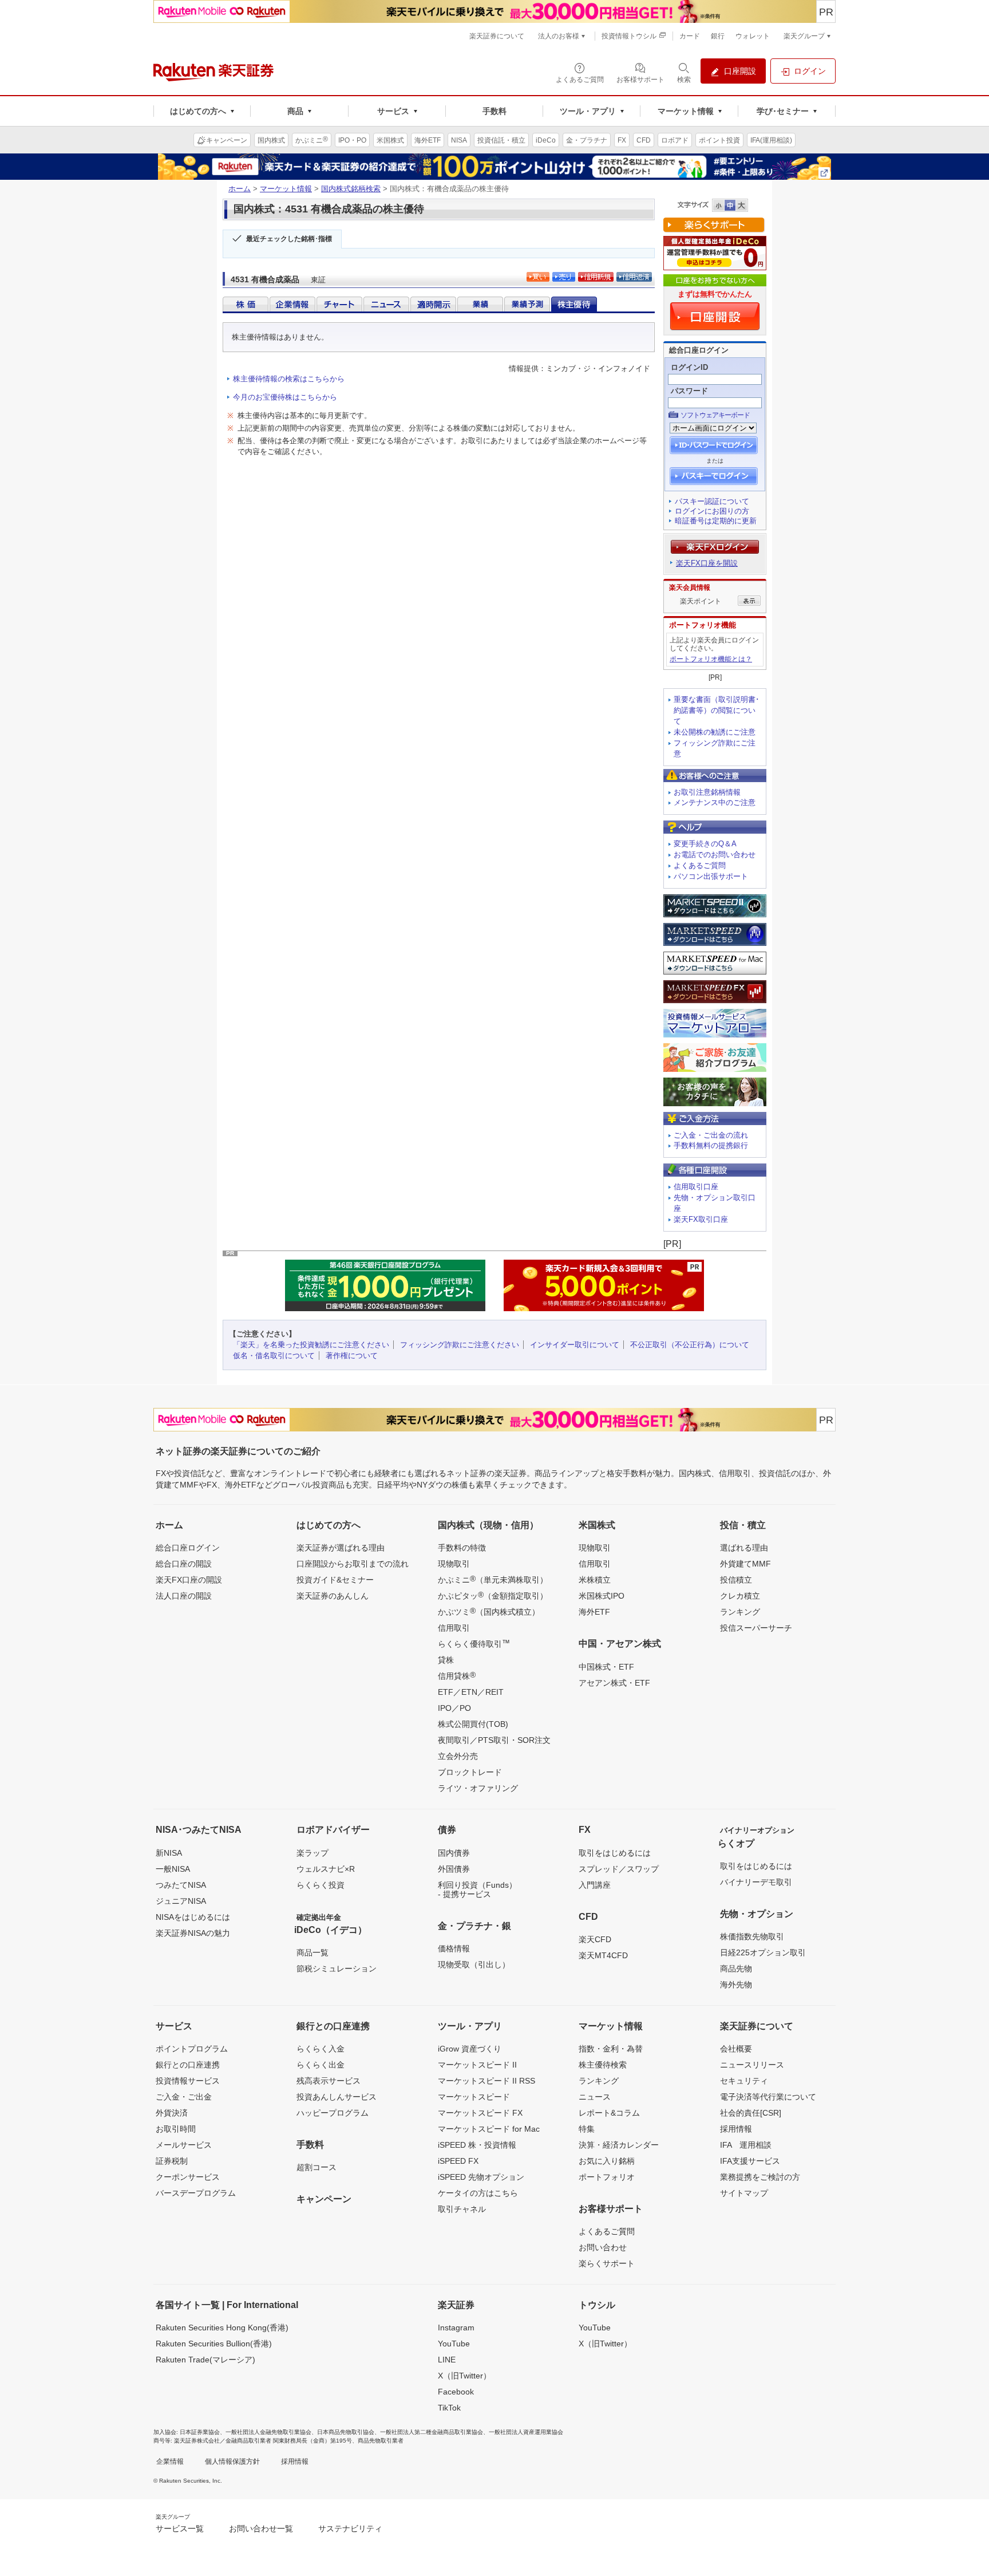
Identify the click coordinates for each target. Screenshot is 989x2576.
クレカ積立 (740, 1596)
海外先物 (736, 1985)
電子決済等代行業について (768, 2097)
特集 (587, 2129)
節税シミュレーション (337, 1969)
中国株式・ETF (606, 1667)
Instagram (456, 2328)
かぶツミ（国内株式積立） (489, 1611)
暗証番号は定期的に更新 (716, 521)
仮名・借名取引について (274, 1356)
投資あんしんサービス (337, 2097)
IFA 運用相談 (746, 2145)
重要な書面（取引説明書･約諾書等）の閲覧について (717, 710)
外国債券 (454, 1869)
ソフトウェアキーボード (715, 415)
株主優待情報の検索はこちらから (289, 379)
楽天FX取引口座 (701, 1219)
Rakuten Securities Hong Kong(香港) (222, 2328)
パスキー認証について (712, 501)
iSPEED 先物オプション (481, 2177)
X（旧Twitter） (464, 2376)
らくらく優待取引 (474, 1643)
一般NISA (173, 1869)
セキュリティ (744, 2081)
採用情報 (736, 2129)
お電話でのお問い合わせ (715, 855)
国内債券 (454, 1853)
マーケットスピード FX (480, 2113)
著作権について (352, 1356)
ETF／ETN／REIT (471, 1692)
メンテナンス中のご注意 (715, 802)
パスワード (689, 391)
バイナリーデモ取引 (756, 1882)
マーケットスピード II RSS (486, 2081)
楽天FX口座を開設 (707, 563)
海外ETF (594, 1612)
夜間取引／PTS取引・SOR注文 (494, 1740)
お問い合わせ (603, 2247)
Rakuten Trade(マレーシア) (205, 2360)
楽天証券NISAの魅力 (193, 1933)
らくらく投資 (321, 1885)
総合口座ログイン (188, 1548)
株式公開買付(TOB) (473, 1724)
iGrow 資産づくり (470, 2049)
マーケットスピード (474, 2097)
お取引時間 (176, 2129)
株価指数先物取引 (752, 1936)
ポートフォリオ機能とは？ (711, 659)
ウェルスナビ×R (326, 1869)
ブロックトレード (470, 1772)
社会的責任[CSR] (751, 2113)
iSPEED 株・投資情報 (477, 2145)
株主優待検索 (603, 2065)
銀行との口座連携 (188, 2065)
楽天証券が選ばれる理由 (341, 1548)
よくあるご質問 (700, 865)
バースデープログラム (196, 2193)
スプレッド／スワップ (619, 1869)
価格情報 (454, 1948)
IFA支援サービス (750, 2161)
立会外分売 (458, 1756)
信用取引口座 (696, 1187)
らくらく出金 (321, 2065)
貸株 (446, 1660)
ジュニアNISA (181, 1901)
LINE (447, 2360)
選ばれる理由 (744, 1548)
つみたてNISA (181, 1885)
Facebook (456, 2392)
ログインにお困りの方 (712, 511)
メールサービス (184, 2145)
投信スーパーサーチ (756, 1628)
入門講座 (595, 1885)
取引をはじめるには (615, 1853)
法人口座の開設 (184, 1596)
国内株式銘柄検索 (351, 189)
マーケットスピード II (477, 2065)
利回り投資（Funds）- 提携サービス (477, 1889)
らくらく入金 (321, 2049)
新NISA (169, 1853)
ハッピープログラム (333, 2113)
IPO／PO (454, 1708)
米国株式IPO (602, 1596)
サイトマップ (744, 2193)
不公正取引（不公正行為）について (690, 1345)
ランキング (740, 1612)
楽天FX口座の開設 (189, 1580)
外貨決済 (172, 2113)
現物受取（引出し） (474, 1964)
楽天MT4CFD (603, 1955)
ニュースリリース (752, 2065)
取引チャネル (462, 2209)
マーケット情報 (286, 189)
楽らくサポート (607, 2263)
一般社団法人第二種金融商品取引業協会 (432, 2432)
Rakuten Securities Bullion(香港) (214, 2344)
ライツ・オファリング (478, 1788)
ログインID (689, 367)
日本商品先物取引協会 (346, 2432)
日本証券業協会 (200, 2432)
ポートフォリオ (607, 2177)
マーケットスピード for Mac (489, 2129)
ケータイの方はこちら (478, 2193)
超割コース (317, 2167)
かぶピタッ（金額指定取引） (493, 1595)
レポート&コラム (609, 2113)
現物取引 (454, 1564)
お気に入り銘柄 (607, 2161)
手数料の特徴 (462, 1548)
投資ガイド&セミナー (335, 1580)
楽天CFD (595, 1939)
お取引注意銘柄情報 (707, 792)
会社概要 (736, 2049)
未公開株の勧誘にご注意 (715, 732)
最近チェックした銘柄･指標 (289, 239)
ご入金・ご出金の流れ (711, 1135)
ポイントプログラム (192, 2049)
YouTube (454, 2344)
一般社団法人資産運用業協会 (526, 2432)
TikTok (449, 2408)
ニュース (595, 2097)
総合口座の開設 (184, 1564)
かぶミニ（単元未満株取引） (493, 1579)
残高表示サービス (329, 2081)
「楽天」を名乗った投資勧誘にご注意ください (311, 1345)
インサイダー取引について (575, 1345)
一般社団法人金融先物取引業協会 (268, 2432)
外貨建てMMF (745, 1564)
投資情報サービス (188, 2081)
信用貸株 (457, 1675)
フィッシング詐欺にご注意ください (460, 1345)
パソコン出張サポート (711, 876)
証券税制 (172, 2161)
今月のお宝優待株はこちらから (285, 397)
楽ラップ (312, 1853)
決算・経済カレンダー (619, 2145)
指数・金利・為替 (611, 2049)
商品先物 (736, 1969)
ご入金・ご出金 (184, 2097)
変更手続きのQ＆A (705, 844)
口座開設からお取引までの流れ (353, 1564)
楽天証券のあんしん (333, 1596)
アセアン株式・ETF (614, 1683)
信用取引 (454, 1628)
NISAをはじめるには (193, 1917)
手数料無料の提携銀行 (711, 1145)
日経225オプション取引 (763, 1952)
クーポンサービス (188, 2177)
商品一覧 (312, 1952)
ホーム (240, 189)
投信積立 (736, 1580)
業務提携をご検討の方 (760, 2177)
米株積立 (595, 1580)
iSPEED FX (458, 2161)
